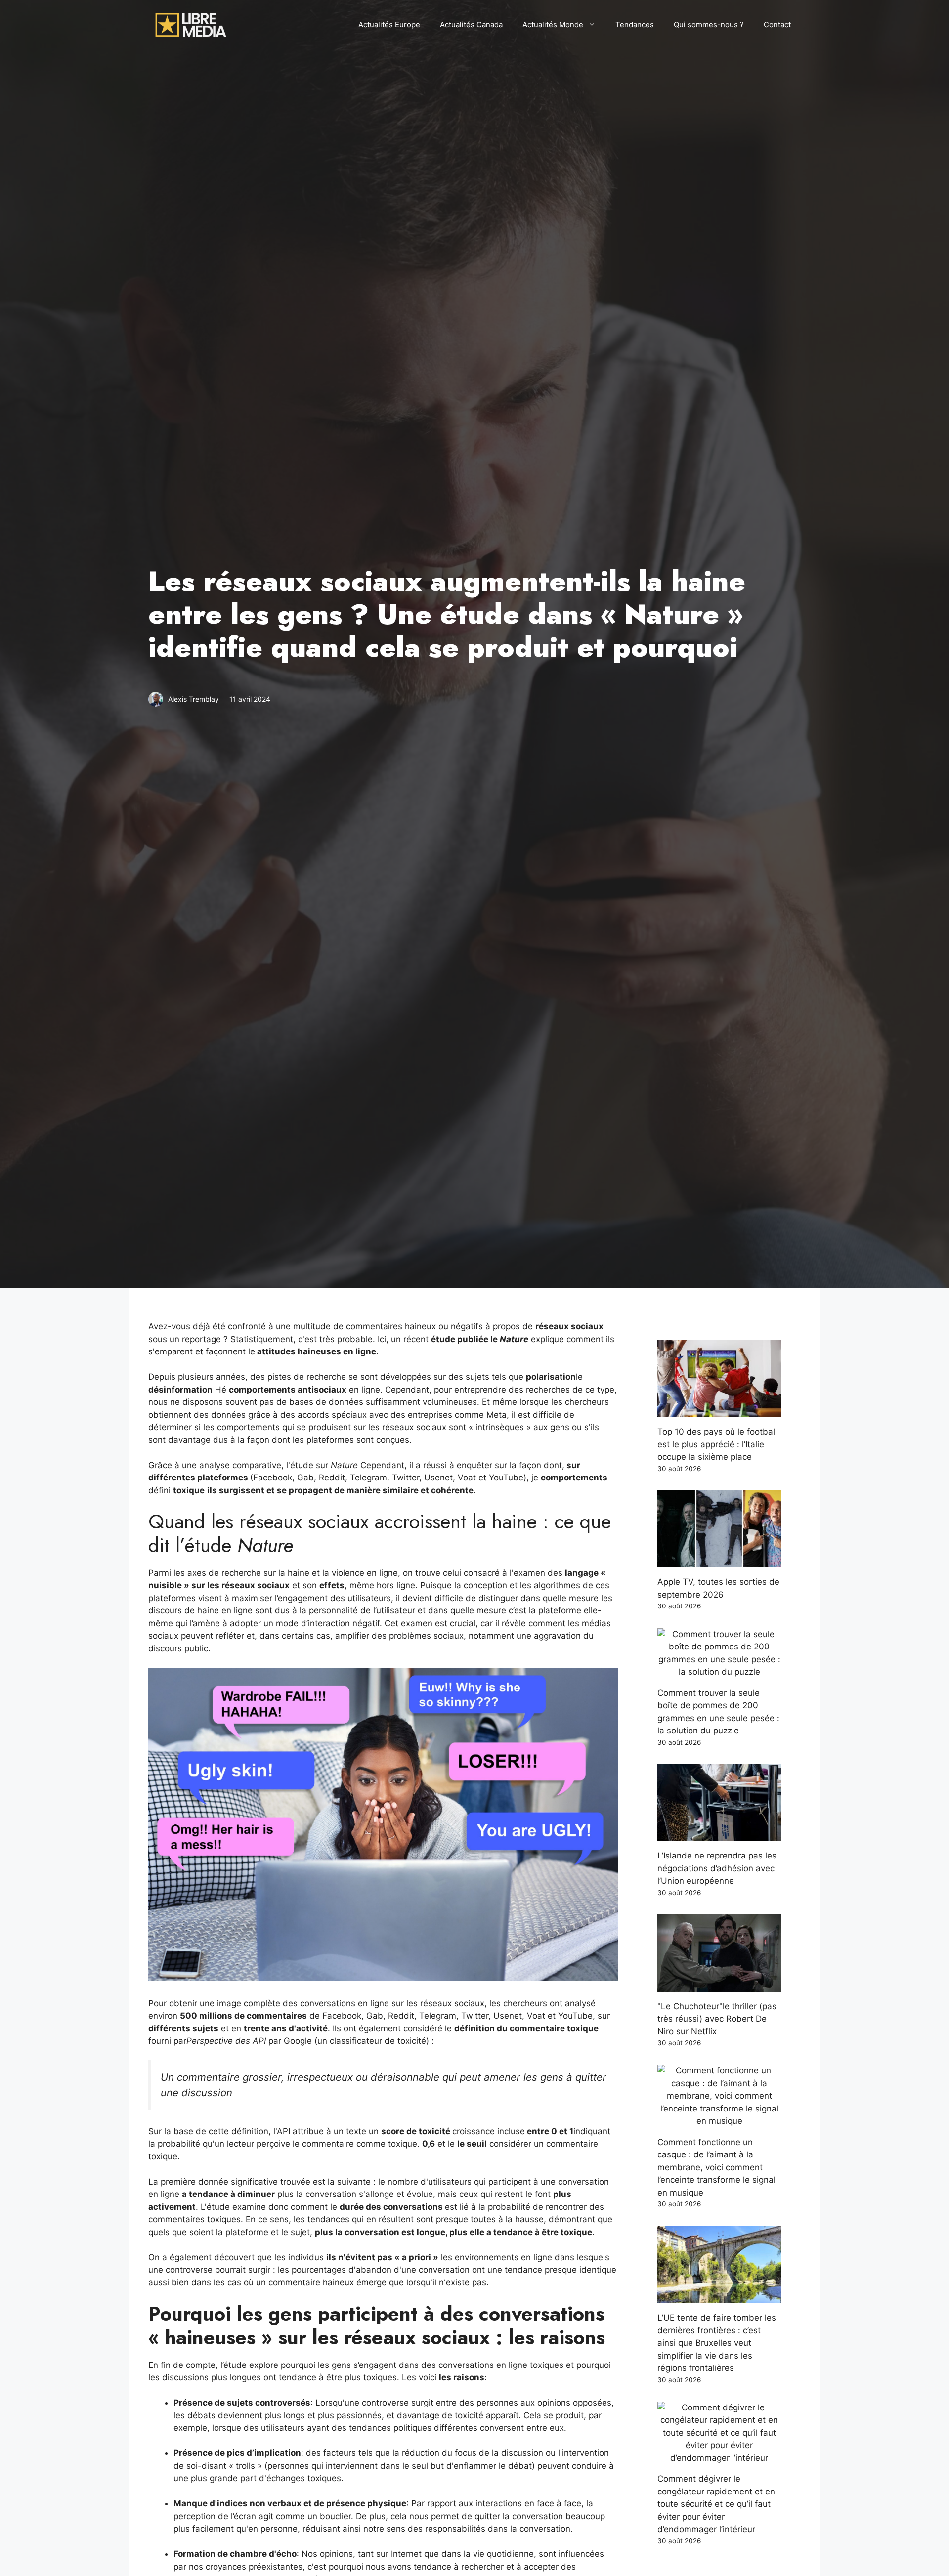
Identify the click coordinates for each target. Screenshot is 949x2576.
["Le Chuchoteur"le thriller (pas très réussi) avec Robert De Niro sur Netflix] (719, 1985)
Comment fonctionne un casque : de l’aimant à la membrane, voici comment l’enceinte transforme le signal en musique (716, 2167)
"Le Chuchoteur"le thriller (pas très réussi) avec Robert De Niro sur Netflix (717, 2019)
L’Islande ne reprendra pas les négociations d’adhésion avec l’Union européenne (717, 1868)
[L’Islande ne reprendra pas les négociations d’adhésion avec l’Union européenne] (719, 1835)
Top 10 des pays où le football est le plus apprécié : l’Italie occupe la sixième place (717, 1444)
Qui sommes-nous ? (709, 24)
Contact (777, 24)
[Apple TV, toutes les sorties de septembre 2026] (719, 1561)
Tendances (635, 24)
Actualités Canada (471, 24)
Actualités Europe (389, 24)
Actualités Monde (553, 24)
